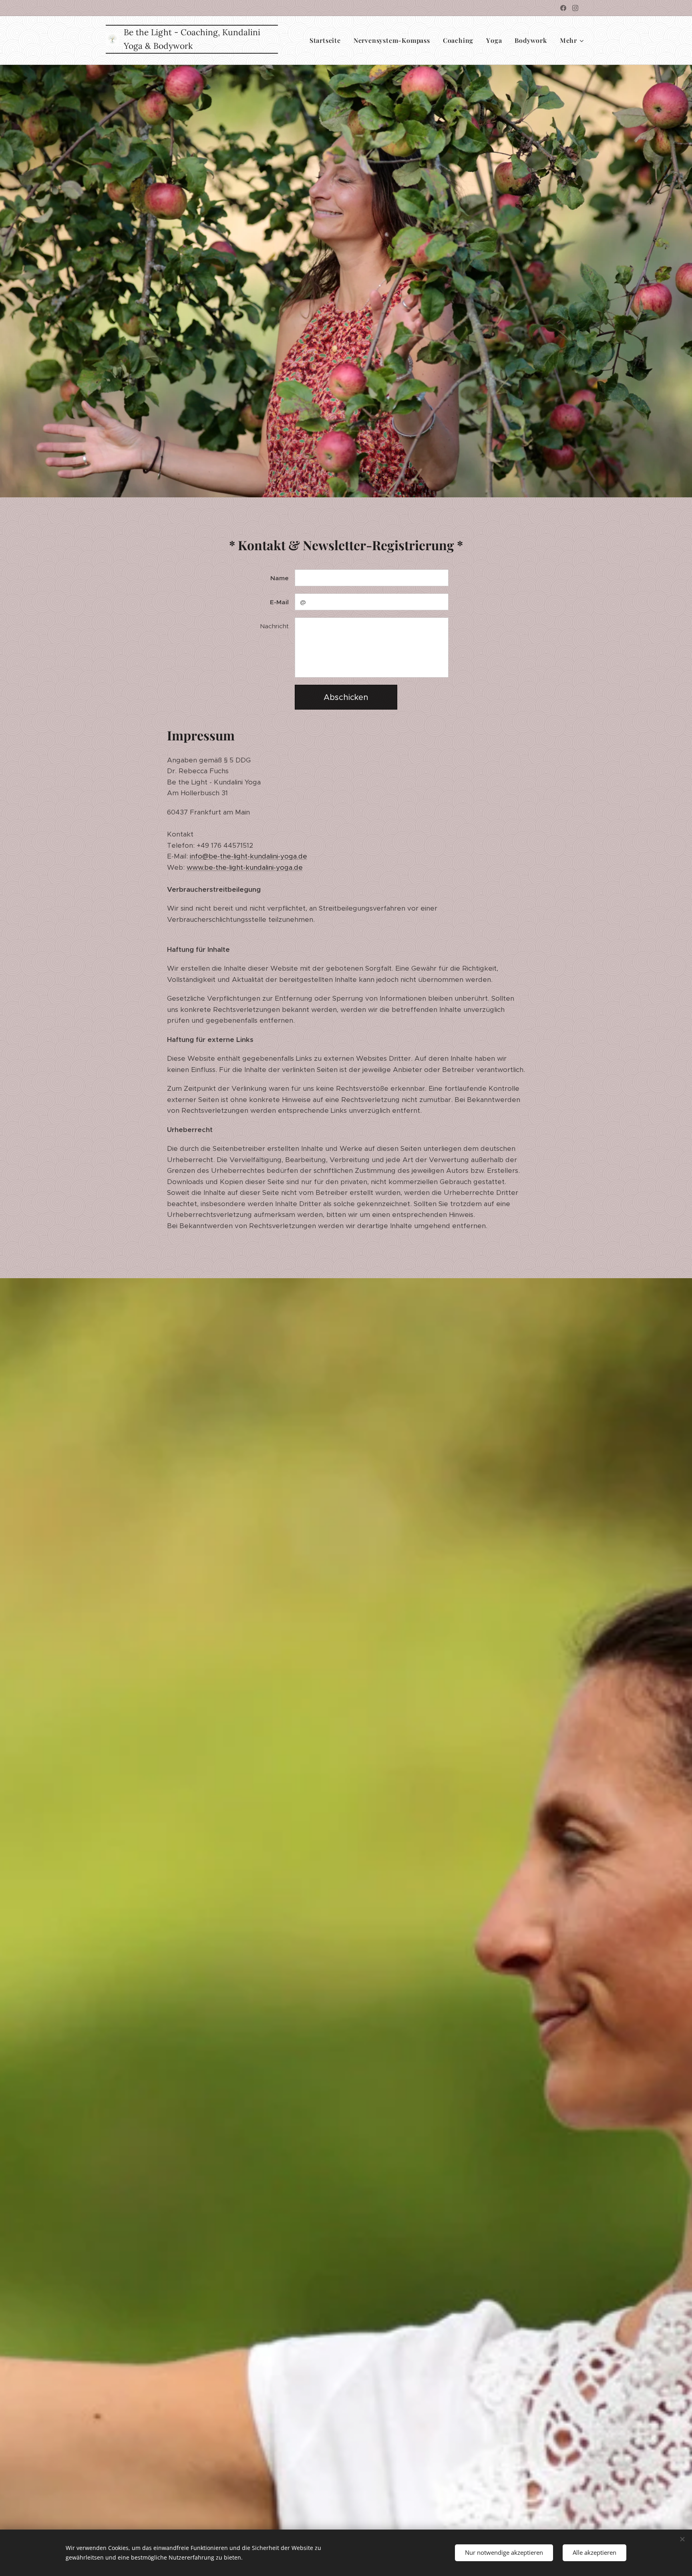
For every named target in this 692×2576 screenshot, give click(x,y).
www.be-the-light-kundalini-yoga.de (245, 867)
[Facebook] (563, 8)
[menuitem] (327, 40)
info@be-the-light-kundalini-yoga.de (248, 856)
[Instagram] (575, 8)
